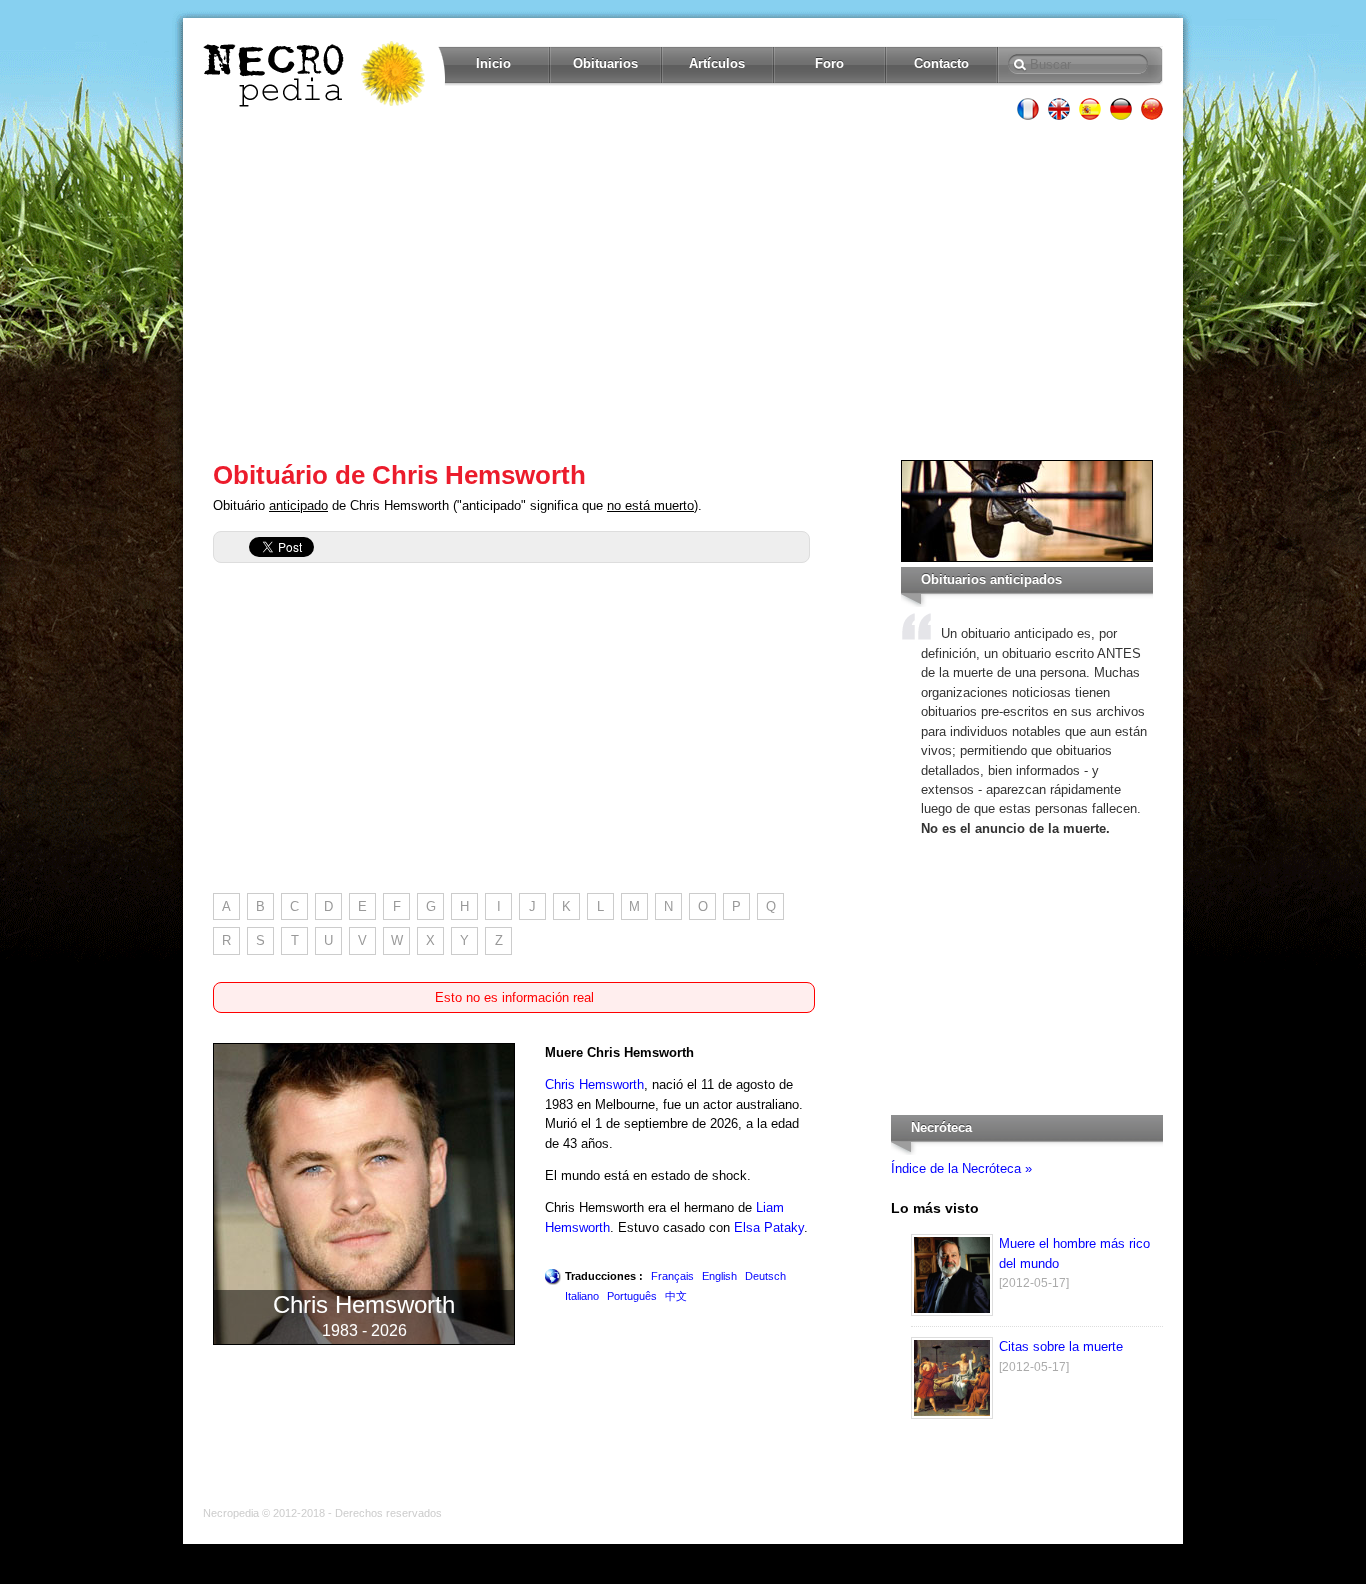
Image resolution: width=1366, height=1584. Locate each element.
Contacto (941, 63)
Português (632, 1296)
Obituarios (605, 63)
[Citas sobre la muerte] (952, 1414)
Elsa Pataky (769, 1227)
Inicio (493, 63)
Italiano (582, 1296)
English (719, 1276)
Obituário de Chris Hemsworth (399, 475)
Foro (829, 63)
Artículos (717, 63)
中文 (676, 1296)
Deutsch (765, 1276)
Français (672, 1276)
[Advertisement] (683, 290)
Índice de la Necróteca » (961, 1168)
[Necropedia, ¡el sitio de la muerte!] (316, 74)
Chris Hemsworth (594, 1084)
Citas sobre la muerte (1061, 1346)
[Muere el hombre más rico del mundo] (952, 1311)
